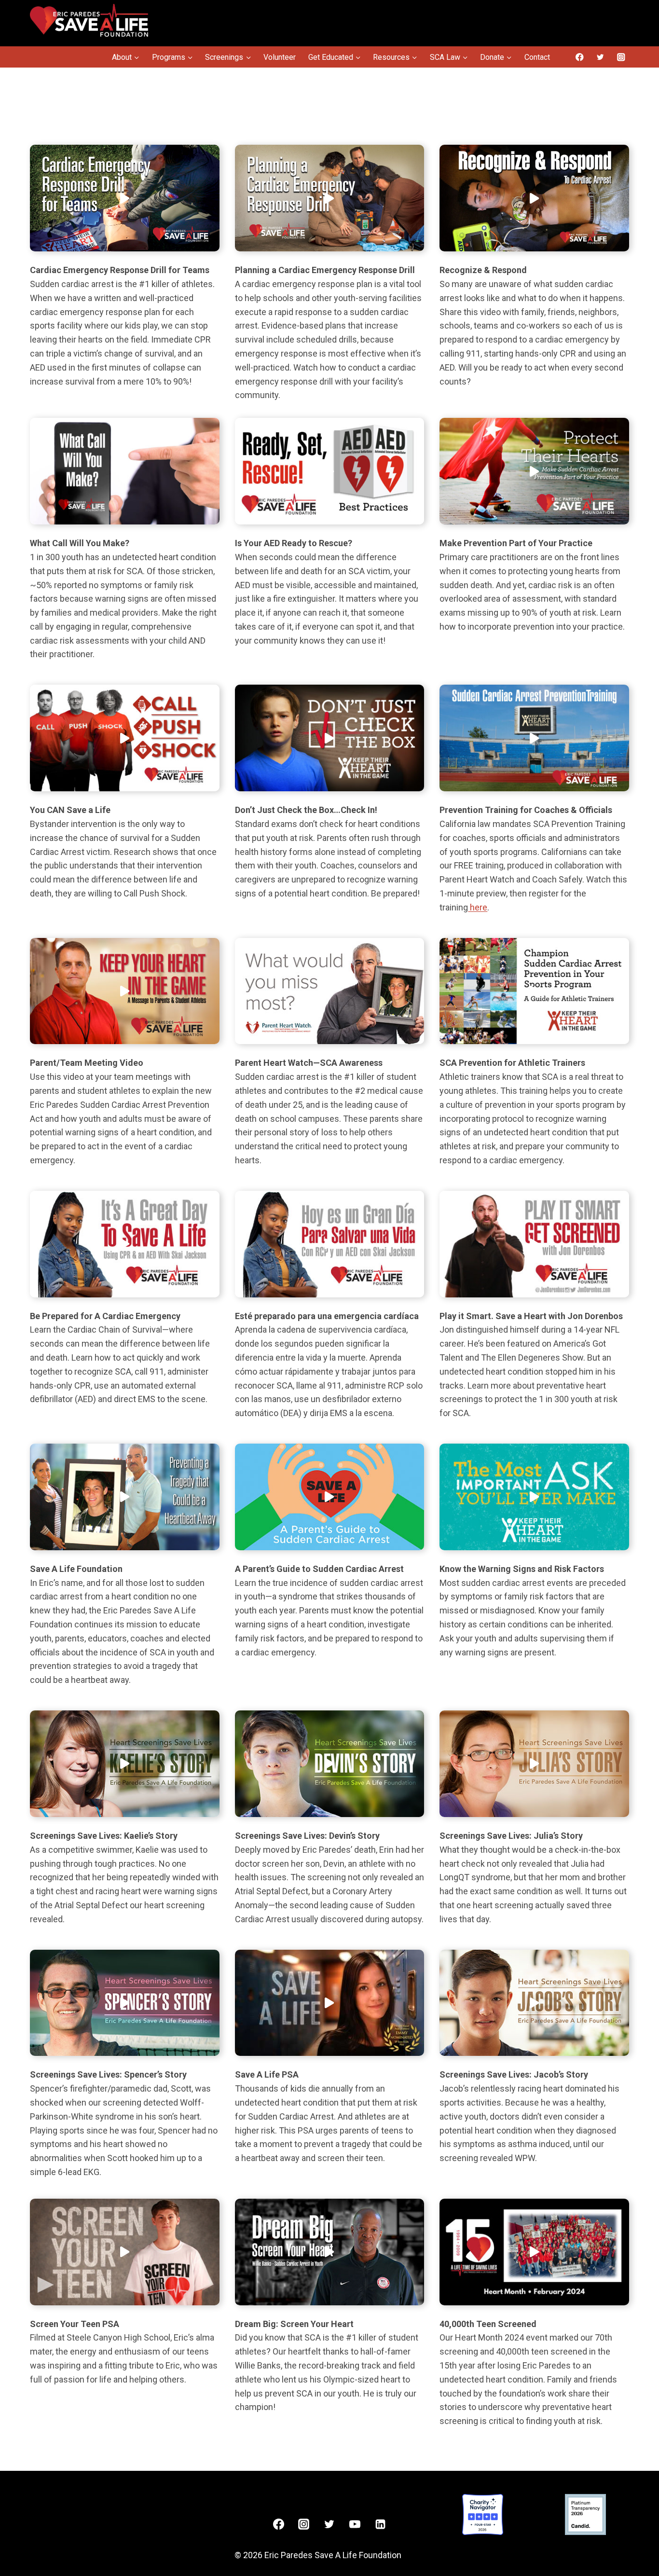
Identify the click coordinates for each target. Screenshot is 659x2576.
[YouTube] (355, 2524)
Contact (537, 57)
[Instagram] (621, 57)
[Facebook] (580, 57)
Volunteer (280, 57)
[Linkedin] (381, 2524)
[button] (125, 198)
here (478, 907)
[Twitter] (600, 57)
